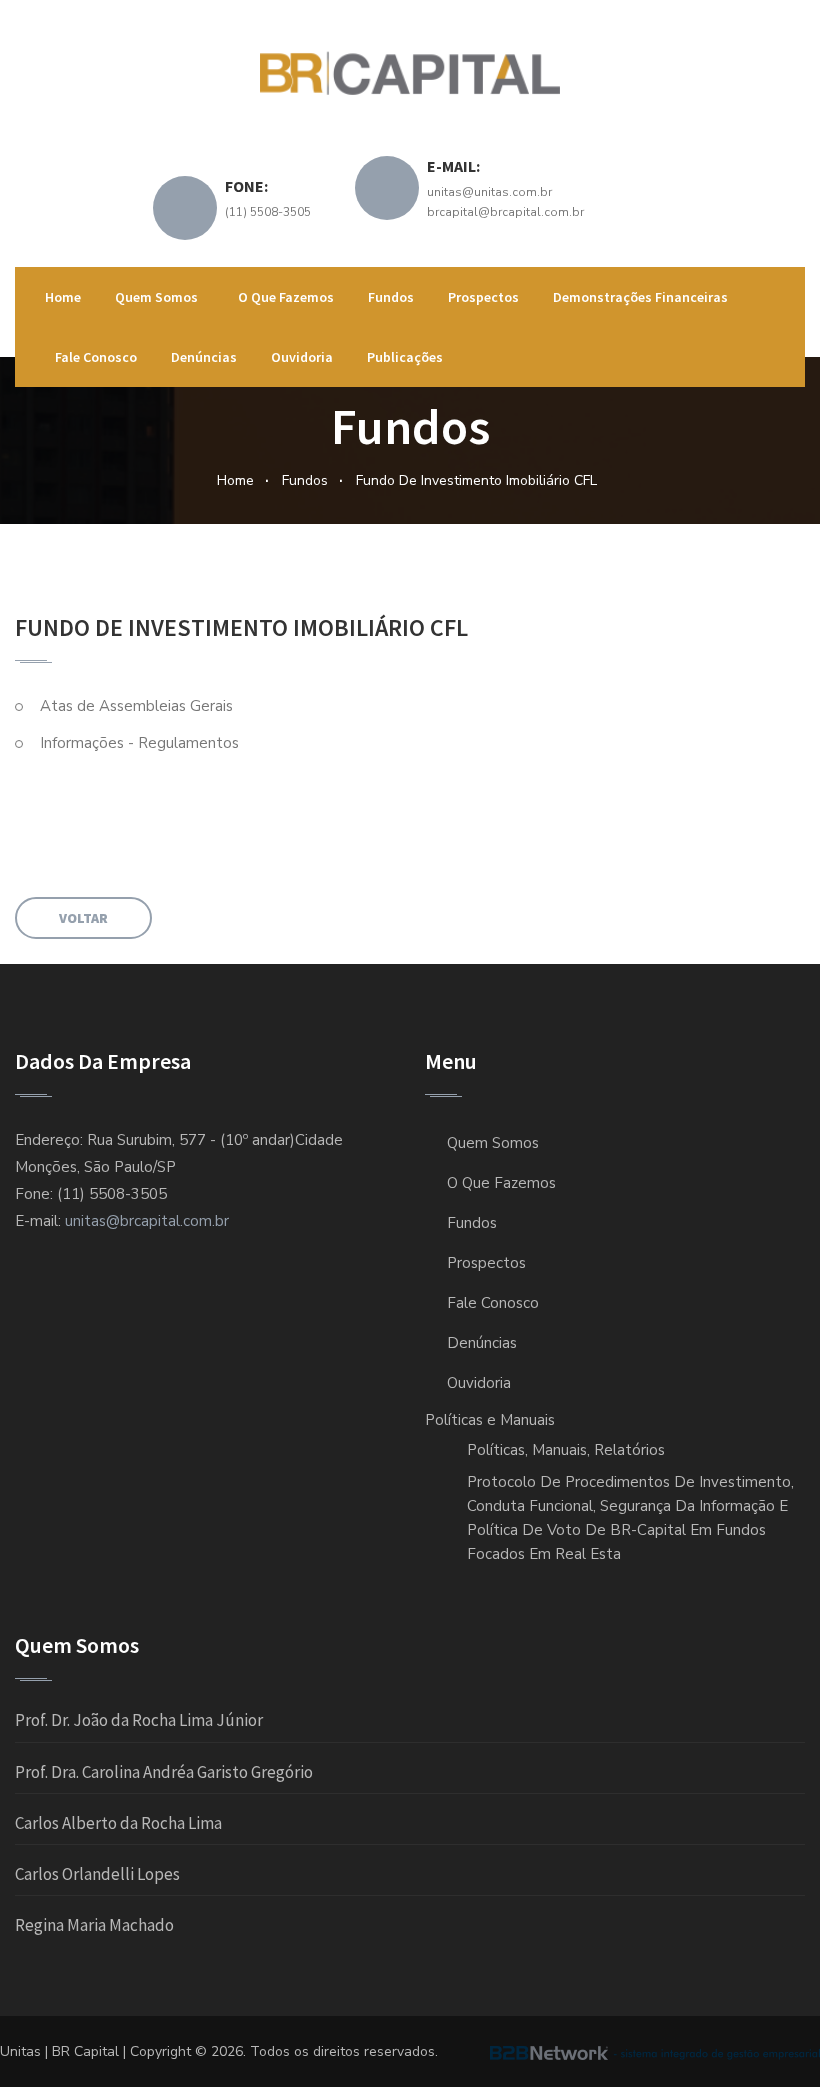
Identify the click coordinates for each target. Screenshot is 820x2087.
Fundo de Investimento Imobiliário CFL (476, 480)
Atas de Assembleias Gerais (136, 706)
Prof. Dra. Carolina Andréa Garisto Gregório (164, 1772)
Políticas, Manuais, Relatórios (566, 1450)
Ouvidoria (302, 357)
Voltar (83, 918)
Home (63, 297)
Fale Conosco (96, 357)
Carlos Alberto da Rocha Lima (118, 1823)
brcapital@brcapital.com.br (505, 212)
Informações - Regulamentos (139, 743)
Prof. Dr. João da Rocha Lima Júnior (139, 1720)
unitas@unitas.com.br (489, 192)
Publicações (405, 357)
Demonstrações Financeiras (640, 297)
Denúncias (204, 357)
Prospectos (483, 297)
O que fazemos (286, 297)
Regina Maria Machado (94, 1925)
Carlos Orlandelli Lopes (97, 1874)
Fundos (391, 297)
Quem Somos (159, 297)
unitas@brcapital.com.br (147, 1221)
